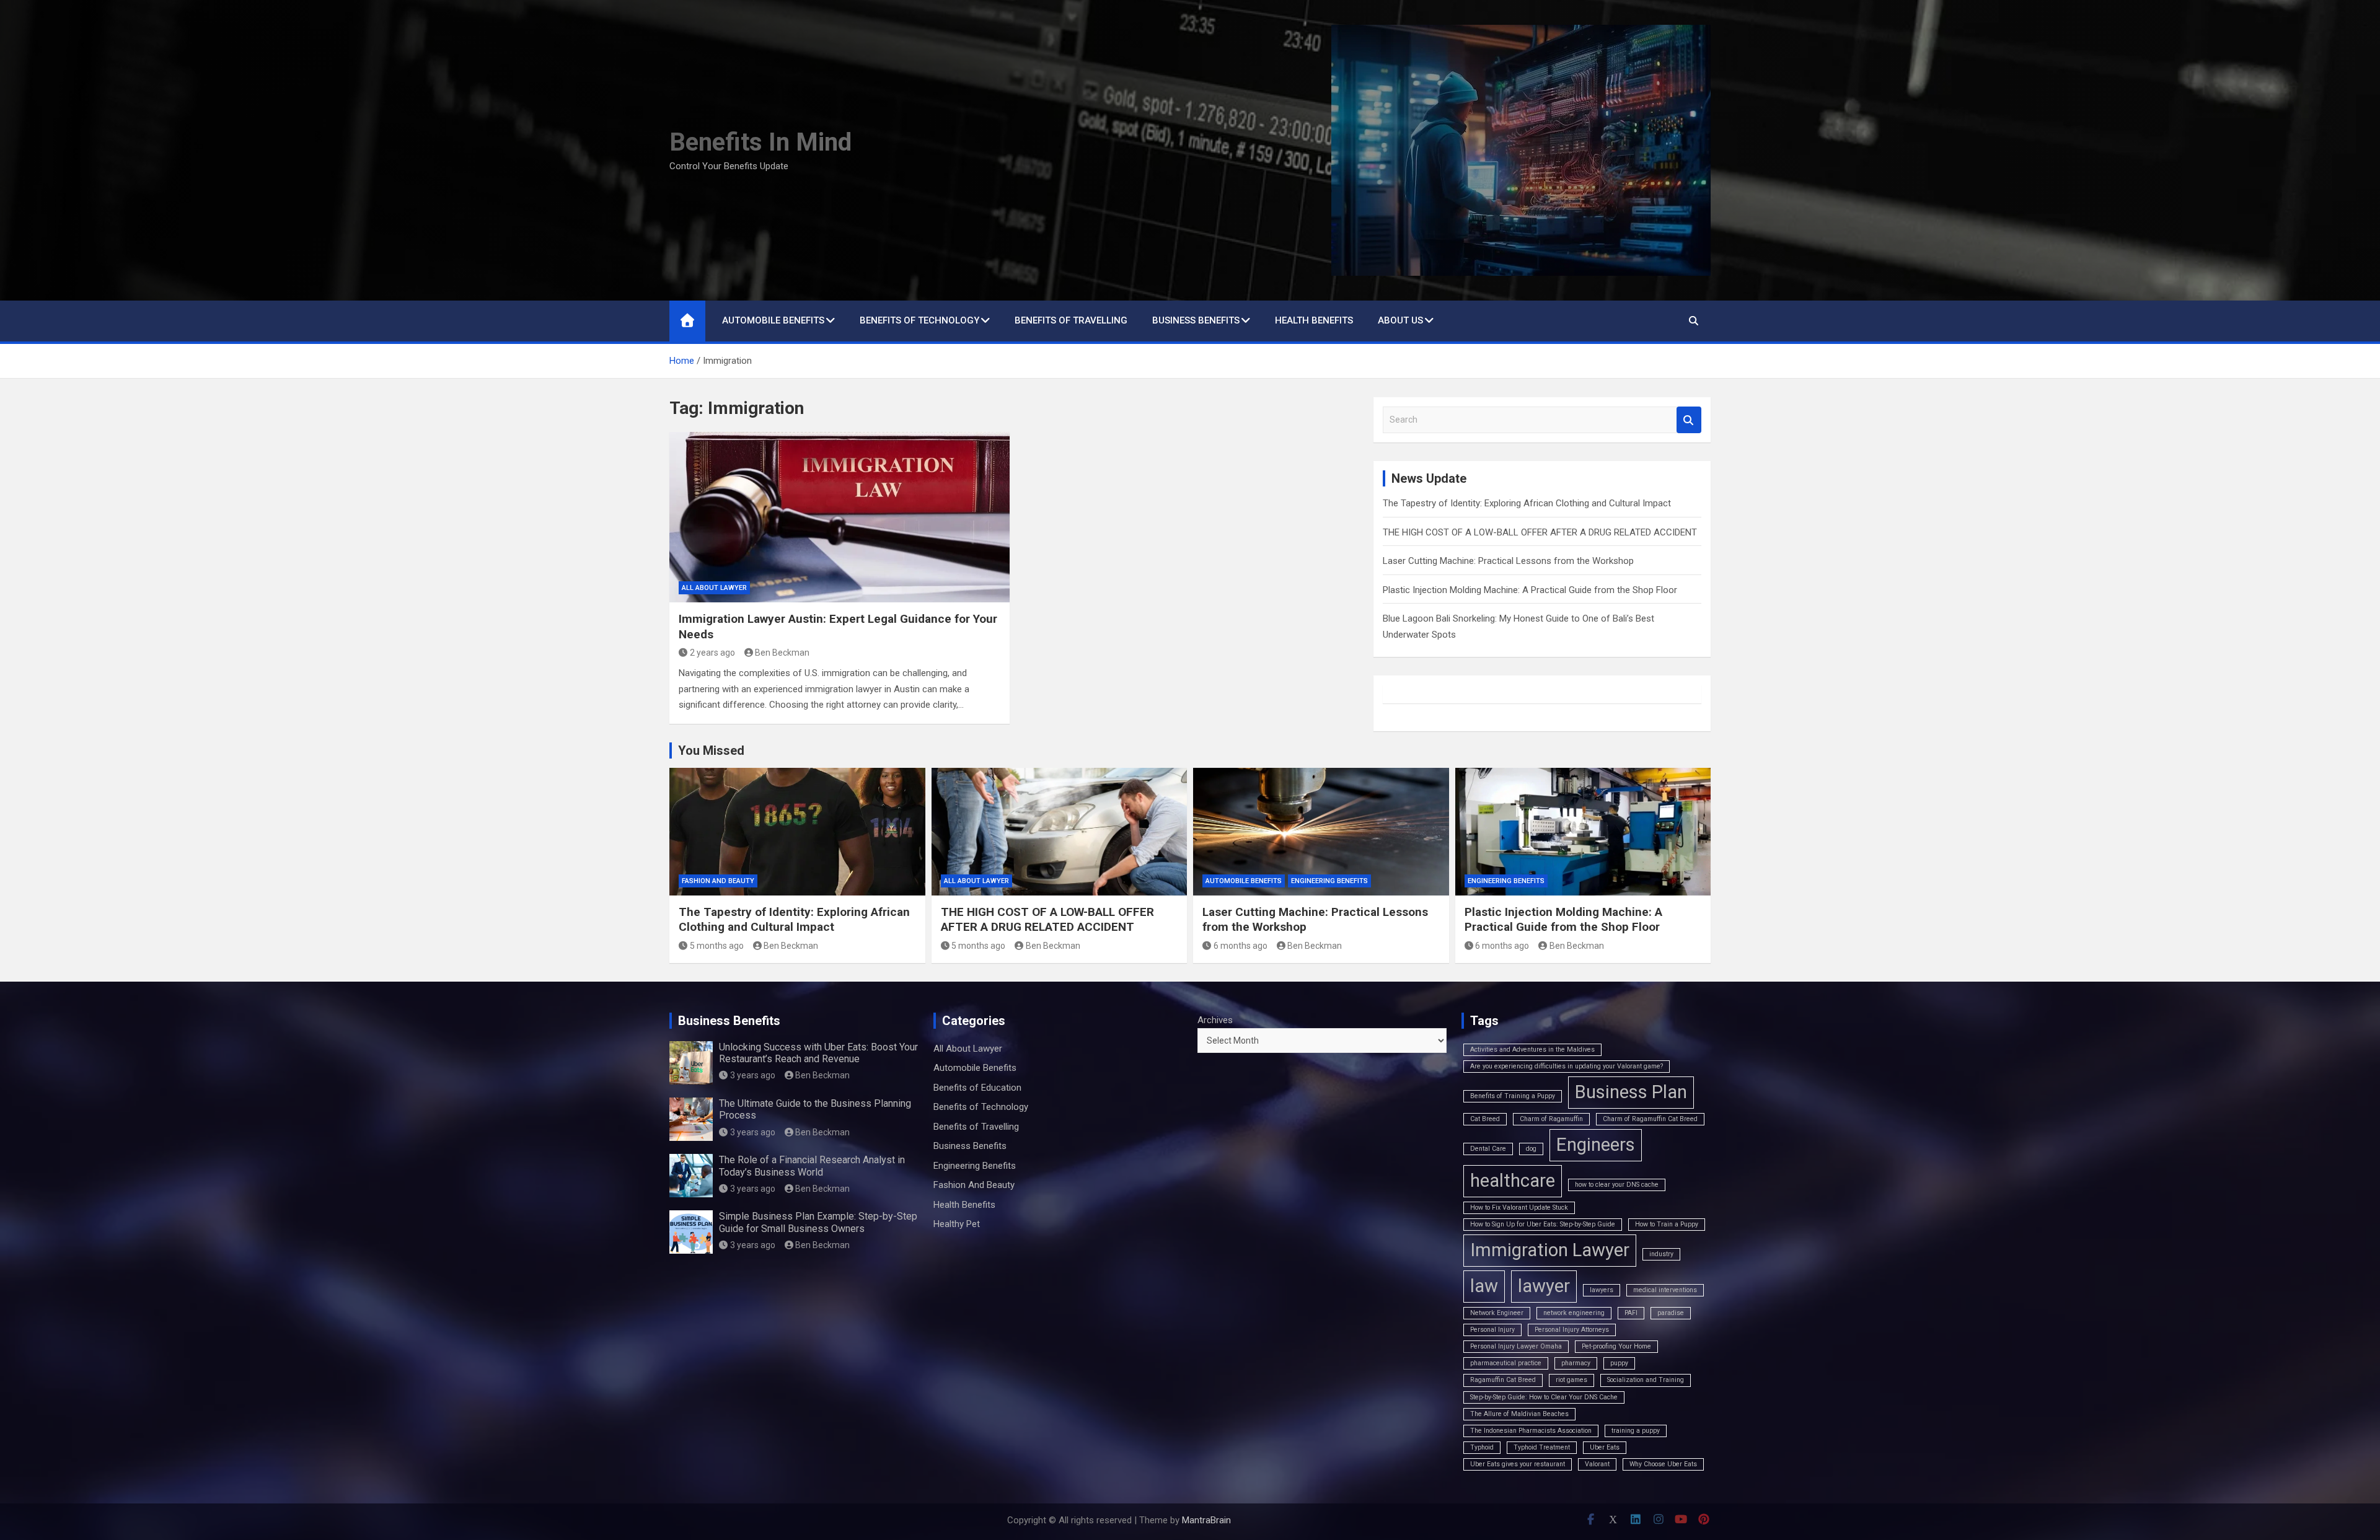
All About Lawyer (714, 588)
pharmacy (1576, 1363)
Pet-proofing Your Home (1616, 1346)
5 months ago (717, 946)
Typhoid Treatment (1542, 1447)
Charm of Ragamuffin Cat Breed (1650, 1119)
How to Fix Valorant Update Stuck (1519, 1208)
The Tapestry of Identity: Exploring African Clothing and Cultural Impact (1527, 503)
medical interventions (1665, 1290)
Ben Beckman (782, 653)
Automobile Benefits (773, 320)
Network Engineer (1497, 1313)
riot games (1571, 1380)
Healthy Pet (957, 1224)
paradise (1671, 1313)
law (1484, 1286)
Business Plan (1631, 1092)
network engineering (1574, 1313)
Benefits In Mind (760, 142)
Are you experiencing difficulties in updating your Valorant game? (1567, 1066)
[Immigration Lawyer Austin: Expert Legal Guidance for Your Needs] (840, 517)
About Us (1400, 320)
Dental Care (1488, 1149)
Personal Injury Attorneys (1572, 1330)
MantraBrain (1206, 1520)
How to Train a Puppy (1667, 1224)
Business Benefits (1196, 320)
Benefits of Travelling (1071, 320)
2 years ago (712, 653)
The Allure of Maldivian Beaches (1519, 1414)
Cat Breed (1485, 1119)
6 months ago (1241, 946)
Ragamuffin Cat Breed (1503, 1380)
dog (1531, 1149)
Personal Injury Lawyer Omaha (1516, 1346)
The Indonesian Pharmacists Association (1531, 1431)
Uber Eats (1605, 1447)
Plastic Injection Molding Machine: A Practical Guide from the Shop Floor (1530, 590)
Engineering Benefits (1329, 881)
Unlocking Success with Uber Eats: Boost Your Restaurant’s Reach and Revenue (818, 1053)
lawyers (1602, 1290)
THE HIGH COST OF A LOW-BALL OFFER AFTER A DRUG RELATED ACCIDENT (1540, 532)
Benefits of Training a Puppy (1513, 1096)
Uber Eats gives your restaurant (1518, 1464)
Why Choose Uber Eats (1663, 1464)
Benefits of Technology (919, 320)
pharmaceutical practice (1506, 1363)
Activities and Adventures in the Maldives (1532, 1049)
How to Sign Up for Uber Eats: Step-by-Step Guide (1543, 1224)
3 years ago (753, 1075)
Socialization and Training (1646, 1380)
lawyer (1544, 1286)
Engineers (1596, 1145)
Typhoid (1482, 1447)
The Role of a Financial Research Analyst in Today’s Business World (812, 1166)
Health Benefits (1314, 320)
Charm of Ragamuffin (1551, 1119)
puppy (1619, 1363)
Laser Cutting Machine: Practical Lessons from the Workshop (1508, 561)
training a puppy (1636, 1431)
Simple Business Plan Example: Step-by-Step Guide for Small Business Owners (818, 1222)
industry (1661, 1254)
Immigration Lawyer (1550, 1250)
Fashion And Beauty (718, 881)
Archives (1215, 1020)
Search (1689, 420)
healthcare (1513, 1181)
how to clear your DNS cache (1617, 1185)
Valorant (1597, 1464)
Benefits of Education (977, 1088)
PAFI (1631, 1313)
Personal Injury (1492, 1330)
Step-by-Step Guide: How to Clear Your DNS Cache (1544, 1397)
